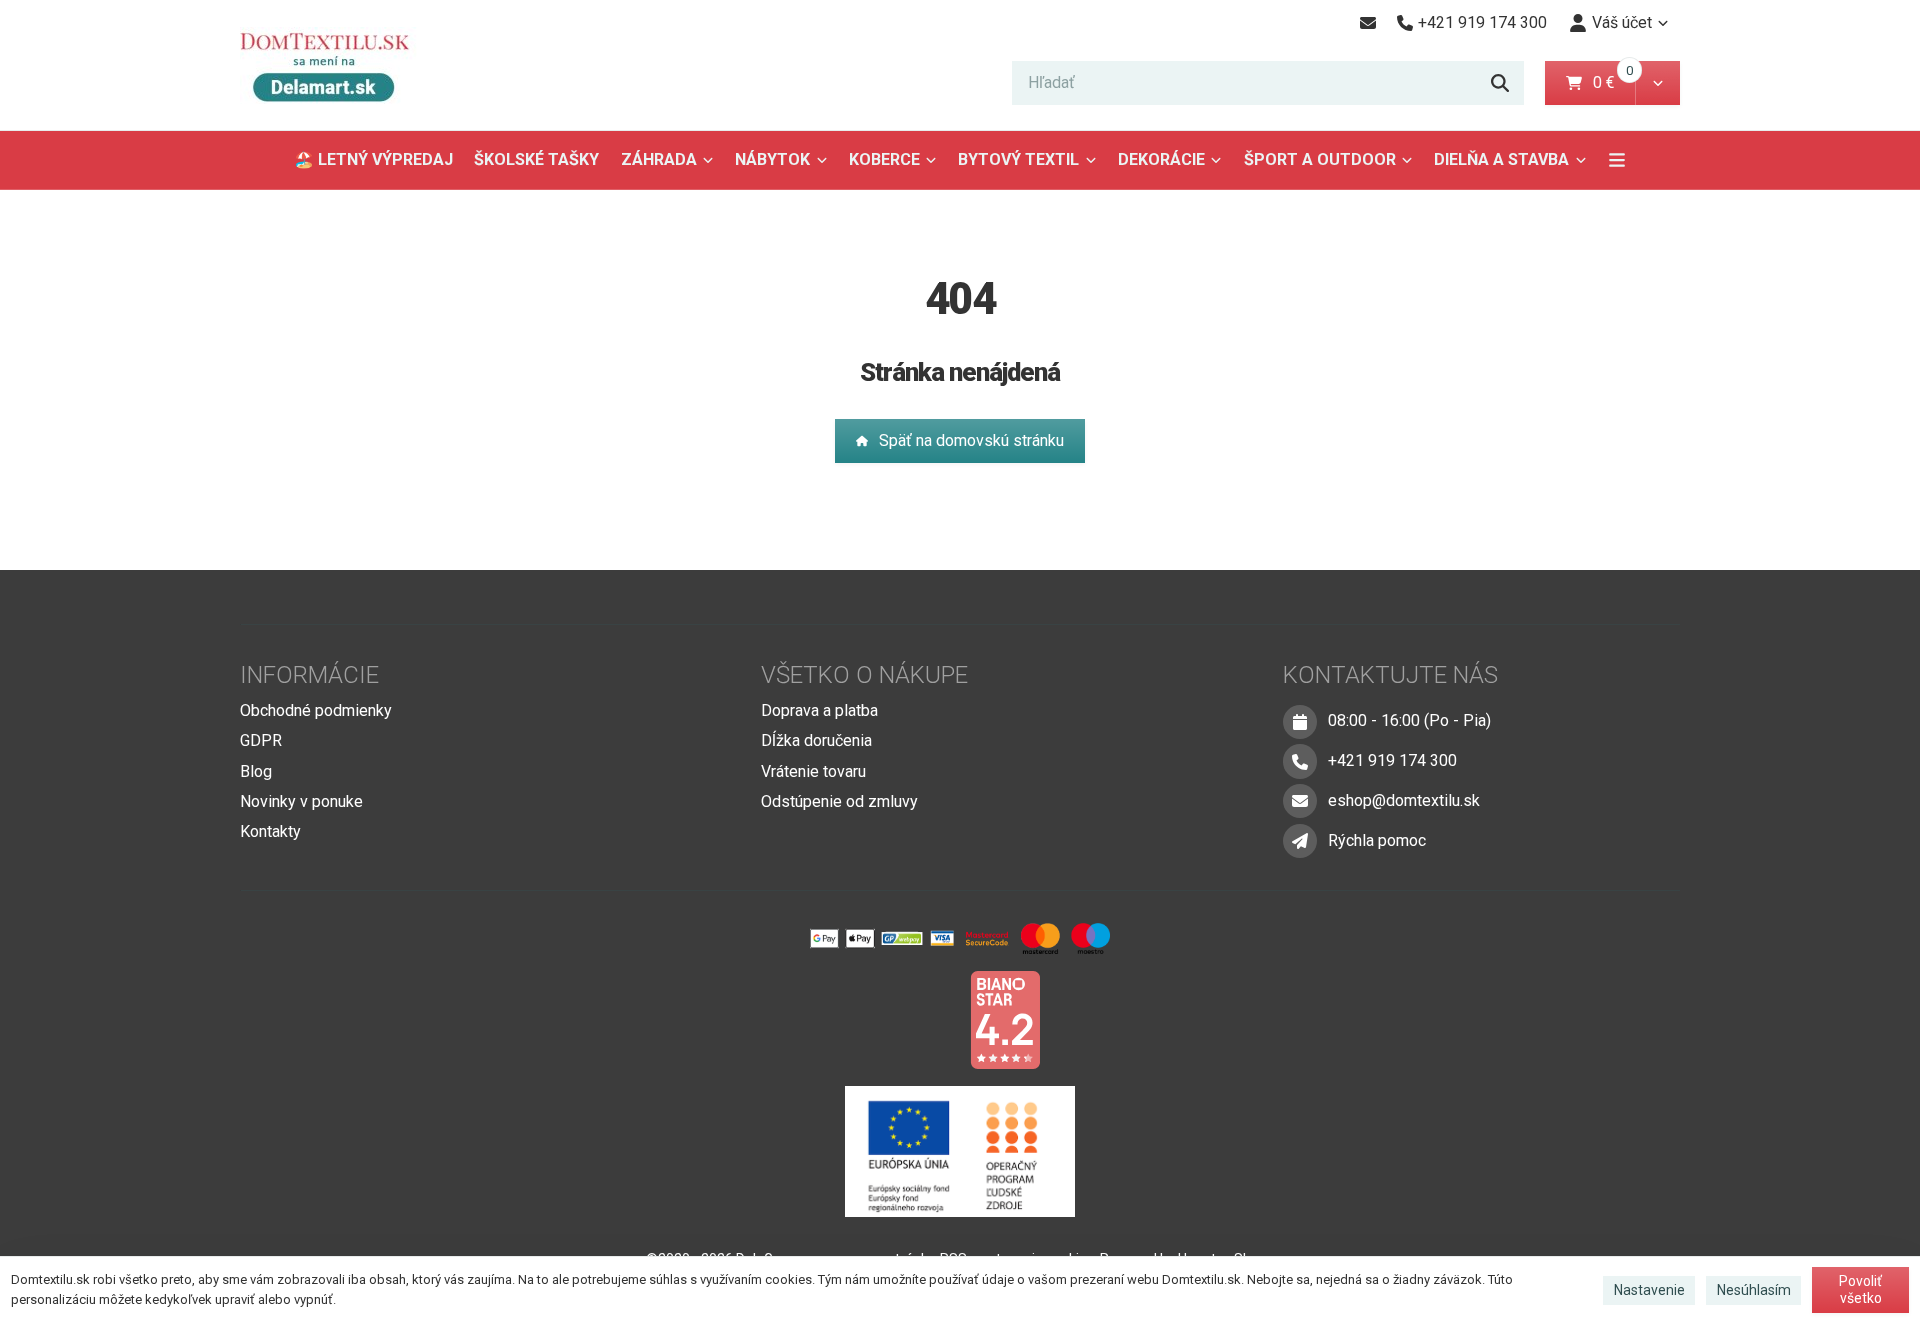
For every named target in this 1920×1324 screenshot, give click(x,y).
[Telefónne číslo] (1300, 761)
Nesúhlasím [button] (1754, 1290)
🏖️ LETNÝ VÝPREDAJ (373, 159)
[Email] (1367, 23)
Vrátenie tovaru (813, 771)
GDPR (261, 740)
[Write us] (1300, 841)
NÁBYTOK (772, 159)
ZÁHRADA (659, 159)
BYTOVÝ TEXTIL (1018, 159)
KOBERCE (884, 159)
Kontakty (270, 831)
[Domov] (339, 65)
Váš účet (1622, 22)
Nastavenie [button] (1649, 1290)
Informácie (309, 675)
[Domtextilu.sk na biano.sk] (1005, 1018)
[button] (1657, 83)
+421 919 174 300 (1392, 760)
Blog (256, 771)
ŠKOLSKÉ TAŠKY (536, 159)
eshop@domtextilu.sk (1404, 800)
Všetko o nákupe (864, 675)
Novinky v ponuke (301, 801)
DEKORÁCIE (1161, 159)
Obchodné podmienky (316, 710)
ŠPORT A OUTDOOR (1320, 159)
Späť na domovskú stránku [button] (971, 440)
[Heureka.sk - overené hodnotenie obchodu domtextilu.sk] (922, 1018)
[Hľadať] (1500, 83)
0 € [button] (1612, 82)
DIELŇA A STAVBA (1501, 159)
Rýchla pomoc (1377, 840)
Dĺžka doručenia (816, 740)
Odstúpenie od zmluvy (839, 801)
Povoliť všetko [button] (1860, 1290)
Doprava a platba (819, 710)
